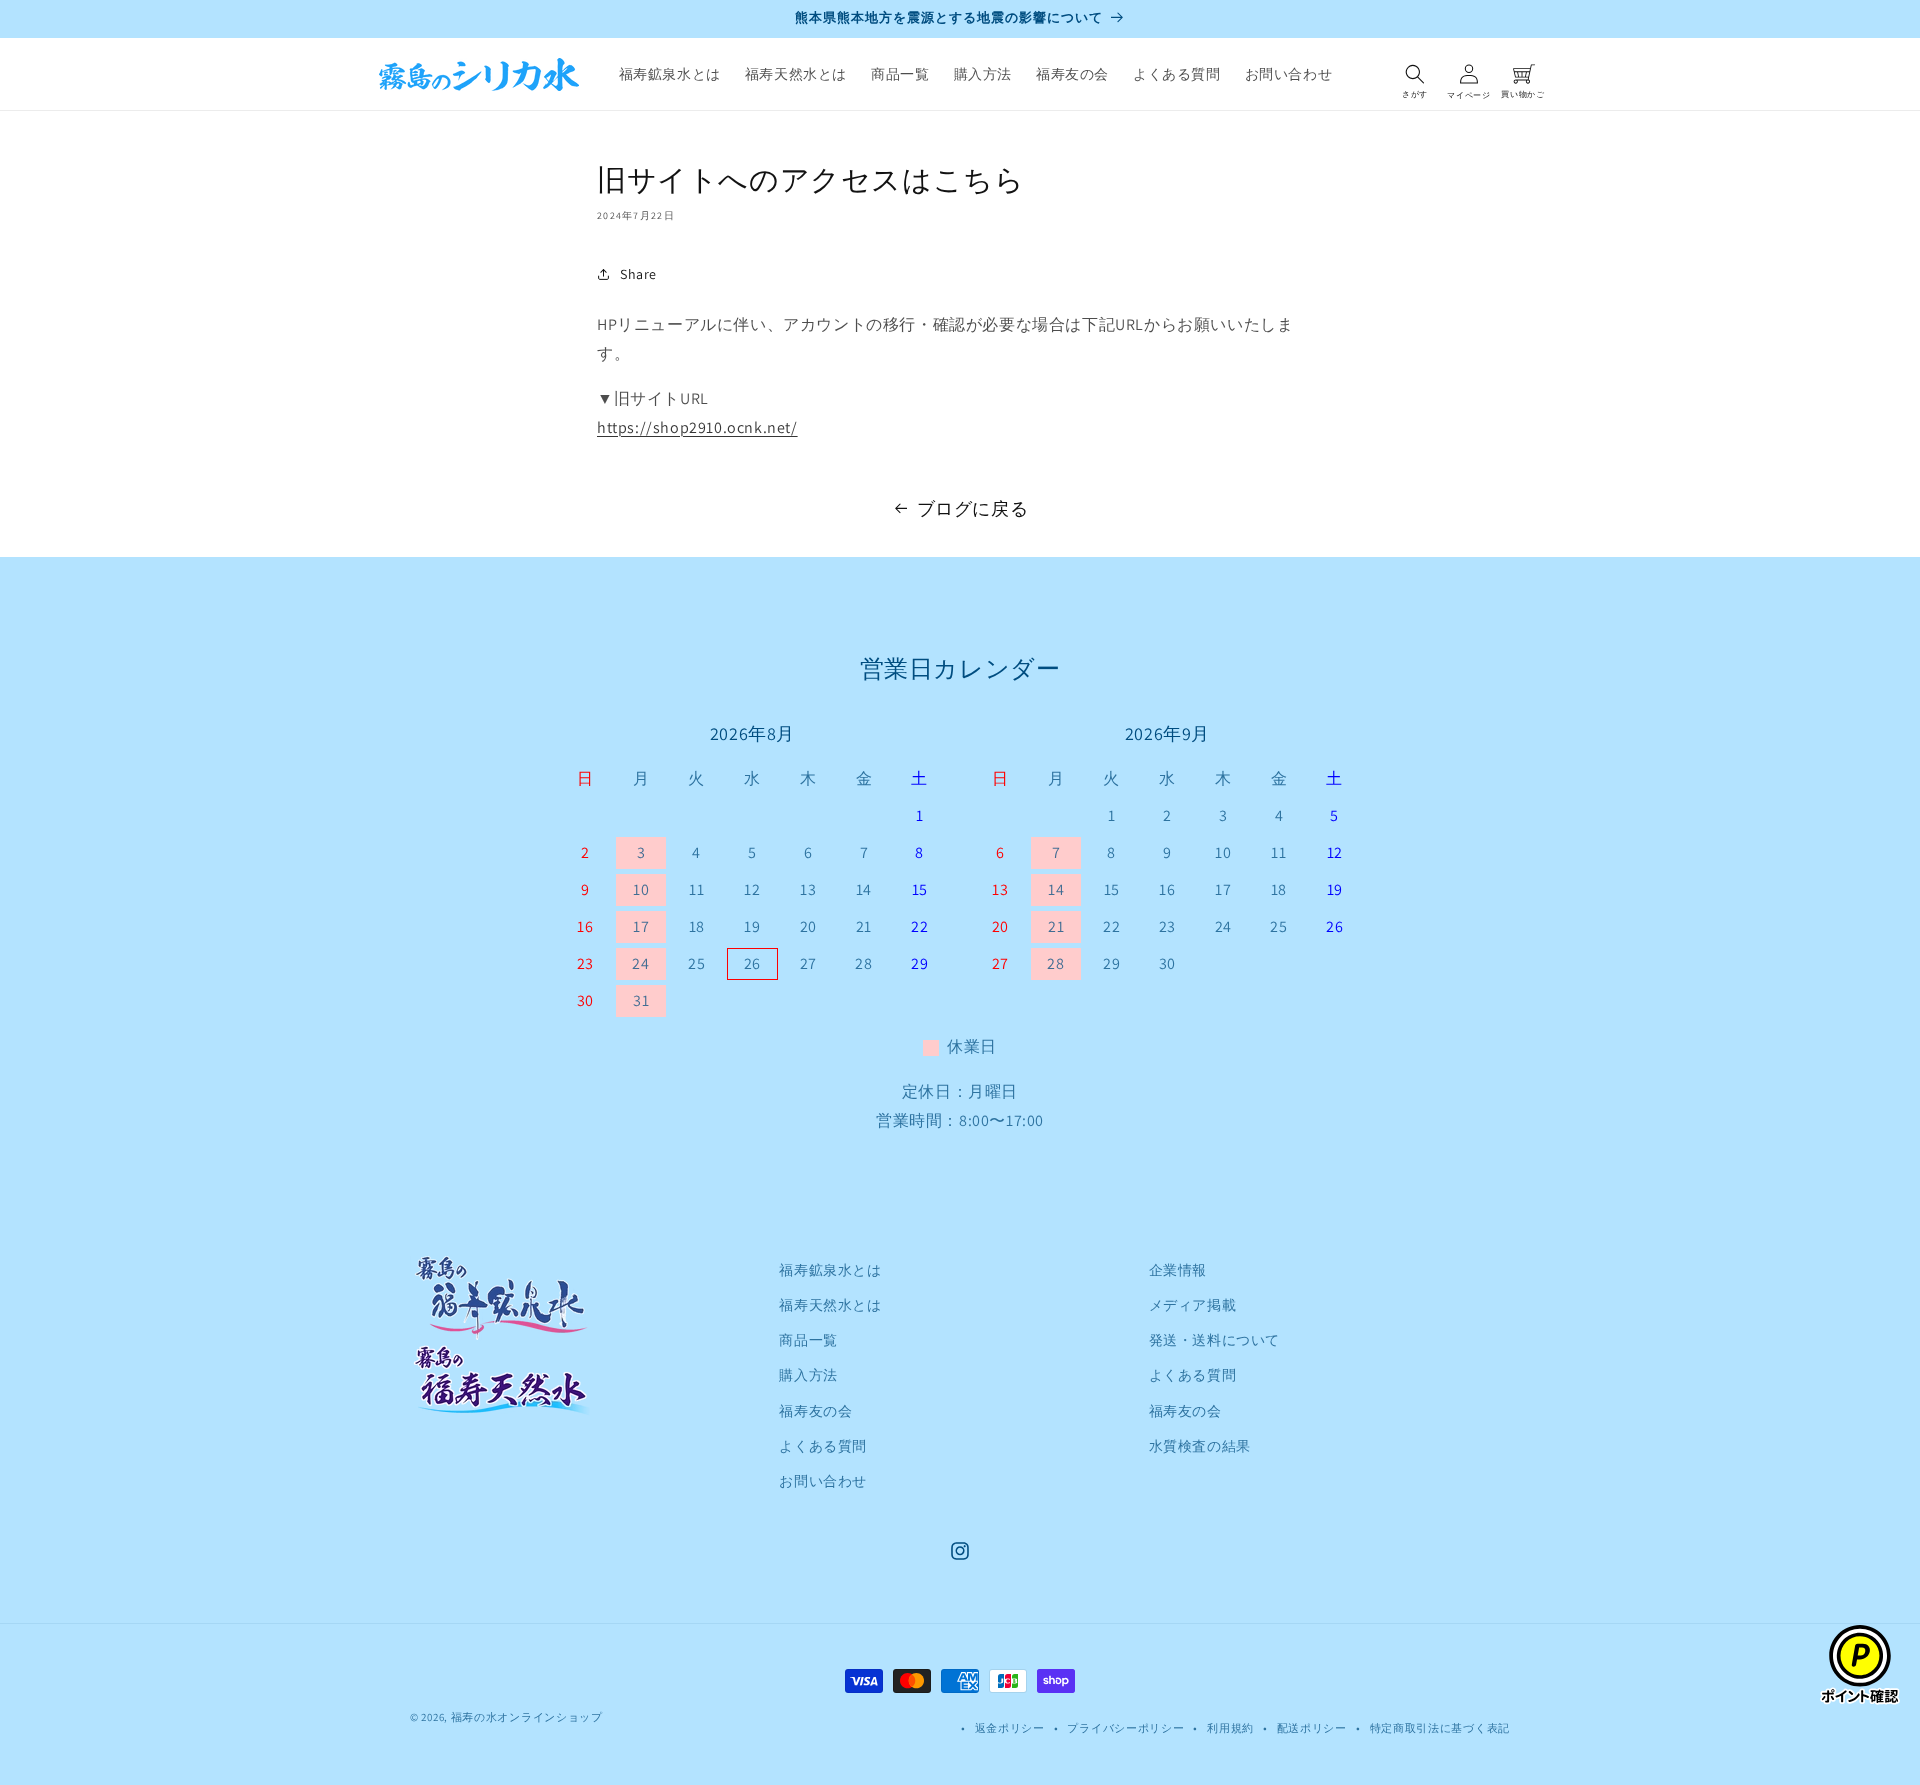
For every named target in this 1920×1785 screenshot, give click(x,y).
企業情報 (1178, 1270)
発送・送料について (1214, 1340)
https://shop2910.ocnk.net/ (697, 427)
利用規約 (1230, 1728)
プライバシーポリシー (1125, 1728)
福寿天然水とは (830, 1305)
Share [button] (638, 274)
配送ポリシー (1312, 1728)
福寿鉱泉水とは (830, 1270)
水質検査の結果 (1200, 1446)
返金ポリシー (1010, 1728)
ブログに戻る (973, 508)
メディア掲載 (1193, 1305)
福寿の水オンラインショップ (527, 1717)
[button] (1415, 74)
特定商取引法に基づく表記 (1440, 1728)
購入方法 (808, 1375)
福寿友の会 (815, 1411)
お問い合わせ (823, 1481)
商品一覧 (808, 1340)
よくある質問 (823, 1446)
